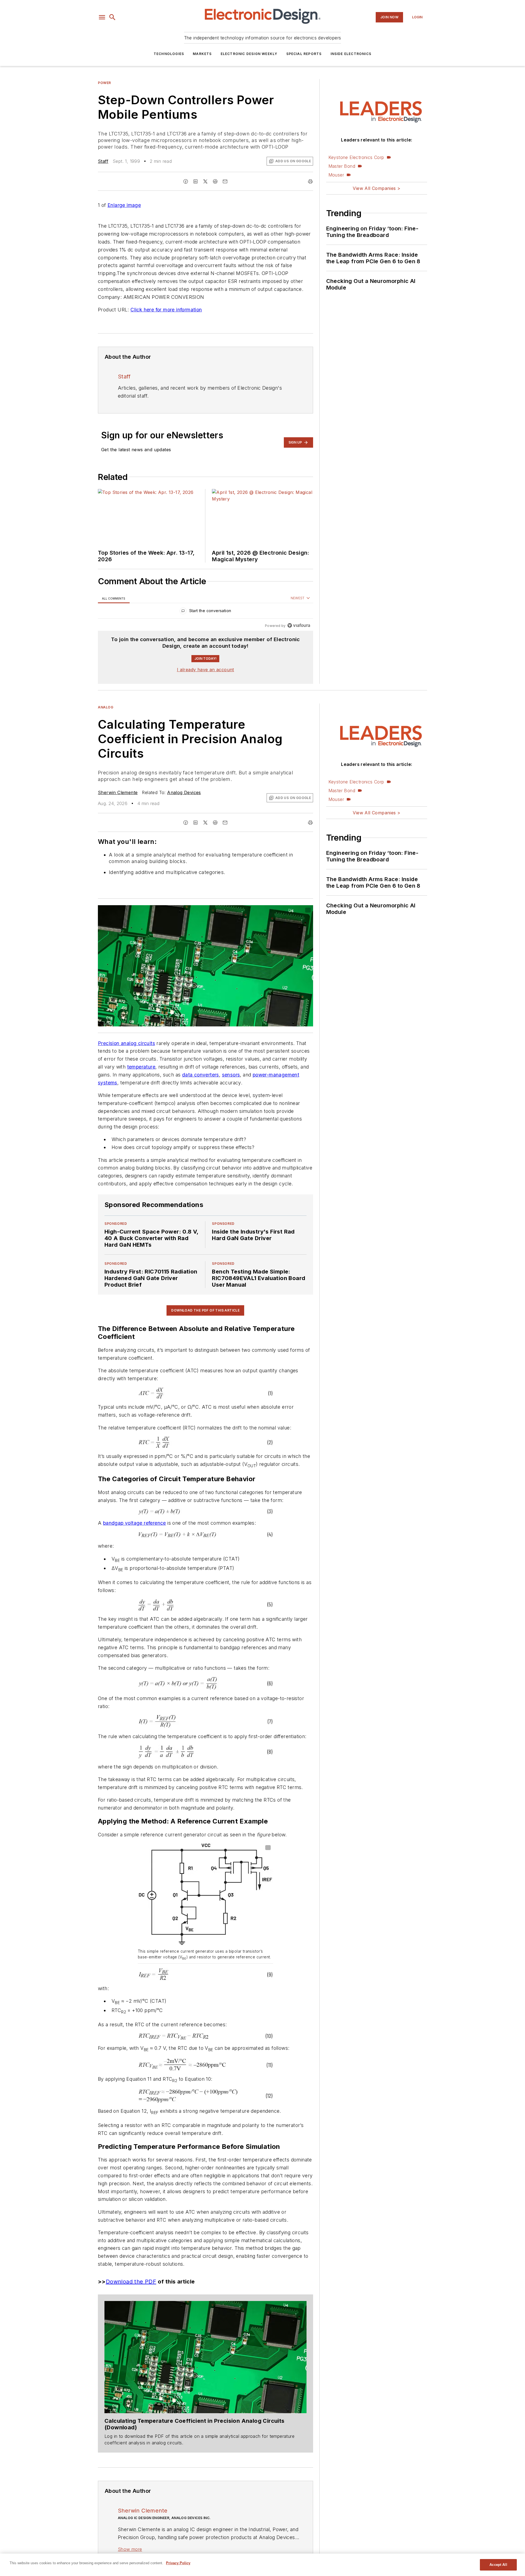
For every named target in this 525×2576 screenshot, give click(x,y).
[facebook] (186, 181)
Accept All (498, 2565)
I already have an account (205, 670)
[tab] (114, 598)
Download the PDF (131, 2282)
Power (104, 83)
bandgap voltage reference (135, 1523)
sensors (231, 1075)
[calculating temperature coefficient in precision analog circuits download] (205, 2357)
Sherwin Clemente (118, 792)
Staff (103, 161)
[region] (205, 612)
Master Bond (342, 166)
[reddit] (215, 181)
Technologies (169, 54)
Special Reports (304, 54)
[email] (225, 181)
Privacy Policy (178, 2563)
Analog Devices (184, 792)
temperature (141, 1067)
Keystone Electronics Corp (356, 157)
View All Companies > (377, 188)
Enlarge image (124, 205)
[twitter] (205, 181)
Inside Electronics (351, 54)
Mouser (336, 175)
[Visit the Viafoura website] (299, 625)
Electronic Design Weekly (249, 54)
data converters (201, 1075)
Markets (202, 54)
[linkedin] (196, 181)
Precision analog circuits (126, 1043)
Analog (106, 707)
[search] (112, 17)
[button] (102, 17)
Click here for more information (166, 310)
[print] (310, 181)
